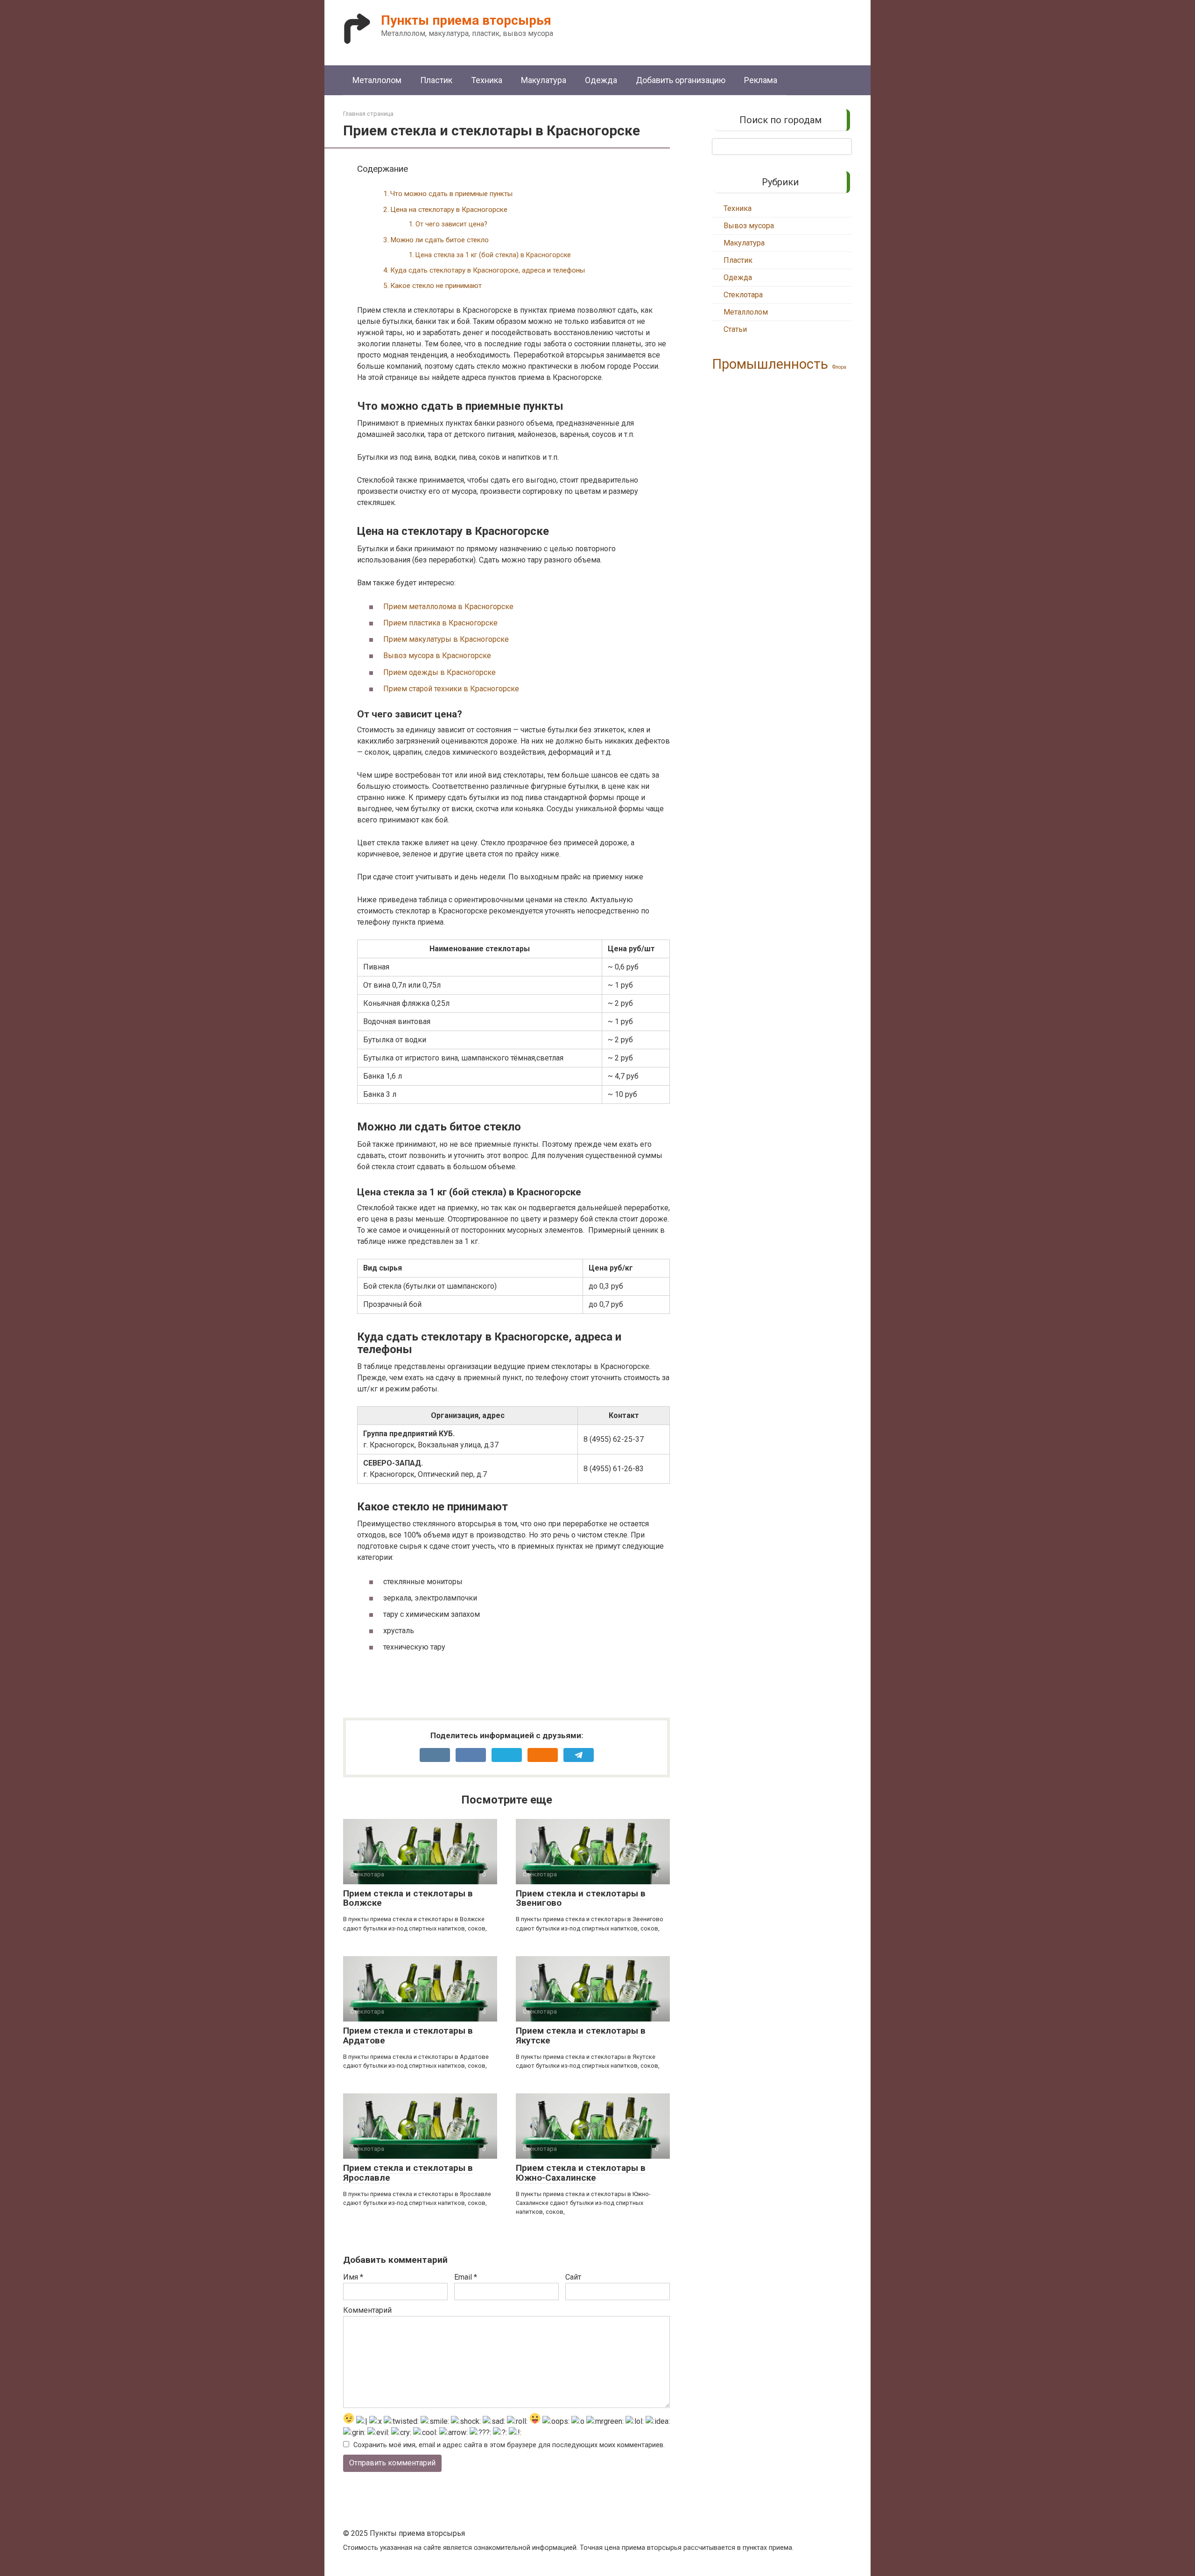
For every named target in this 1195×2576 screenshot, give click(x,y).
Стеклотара (743, 295)
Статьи (735, 329)
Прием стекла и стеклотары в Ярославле (408, 2173)
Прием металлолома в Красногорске (448, 607)
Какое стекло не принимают (436, 286)
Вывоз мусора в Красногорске (437, 656)
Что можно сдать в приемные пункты (451, 194)
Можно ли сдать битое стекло (439, 240)
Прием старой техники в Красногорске (451, 689)
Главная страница (368, 114)
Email (466, 2277)
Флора (839, 367)
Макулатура (544, 80)
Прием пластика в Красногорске (440, 623)
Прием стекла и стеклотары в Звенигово (581, 1898)
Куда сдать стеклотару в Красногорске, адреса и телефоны (488, 270)
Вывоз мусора (749, 226)
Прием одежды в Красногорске (439, 672)
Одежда (601, 80)
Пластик (436, 80)
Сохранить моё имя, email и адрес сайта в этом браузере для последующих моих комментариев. (509, 2445)
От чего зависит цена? (451, 224)
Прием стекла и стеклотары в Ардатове (408, 2036)
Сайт (573, 2277)
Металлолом (377, 80)
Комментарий (367, 2310)
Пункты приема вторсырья (466, 20)
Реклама (761, 80)
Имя (353, 2277)
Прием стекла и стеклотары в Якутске (581, 2036)
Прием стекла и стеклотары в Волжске (408, 1898)
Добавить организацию (681, 80)
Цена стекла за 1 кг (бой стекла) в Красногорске (493, 255)
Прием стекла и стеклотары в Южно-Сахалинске (581, 2173)
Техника (487, 80)
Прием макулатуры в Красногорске (446, 639)
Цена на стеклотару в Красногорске (449, 210)
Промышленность (770, 364)
